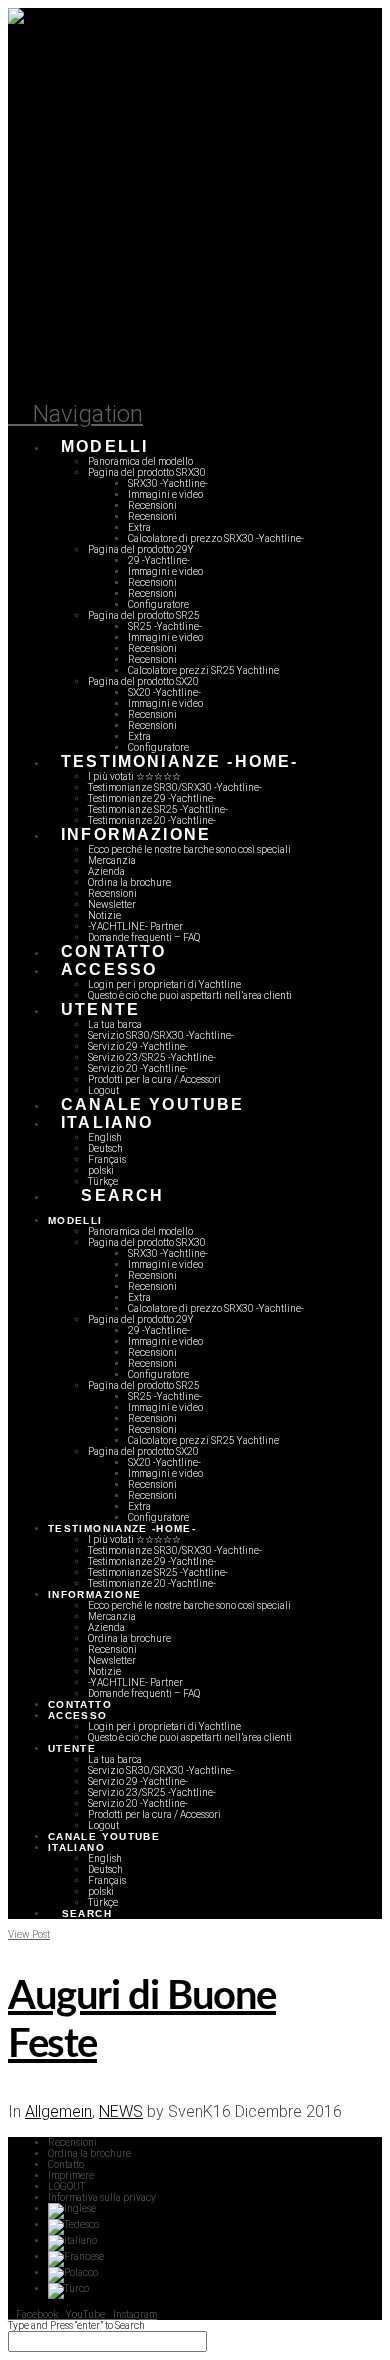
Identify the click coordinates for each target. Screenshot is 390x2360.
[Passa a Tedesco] (73, 2224)
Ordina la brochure (89, 2153)
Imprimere (71, 2175)
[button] (75, 414)
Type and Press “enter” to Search (76, 2325)
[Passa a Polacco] (73, 2272)
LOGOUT (66, 2186)
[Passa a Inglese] (72, 2208)
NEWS (121, 2111)
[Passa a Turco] (68, 2288)
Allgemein (58, 2111)
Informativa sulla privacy (102, 2197)
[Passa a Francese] (76, 2256)
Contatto (66, 2164)
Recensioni (72, 2142)
